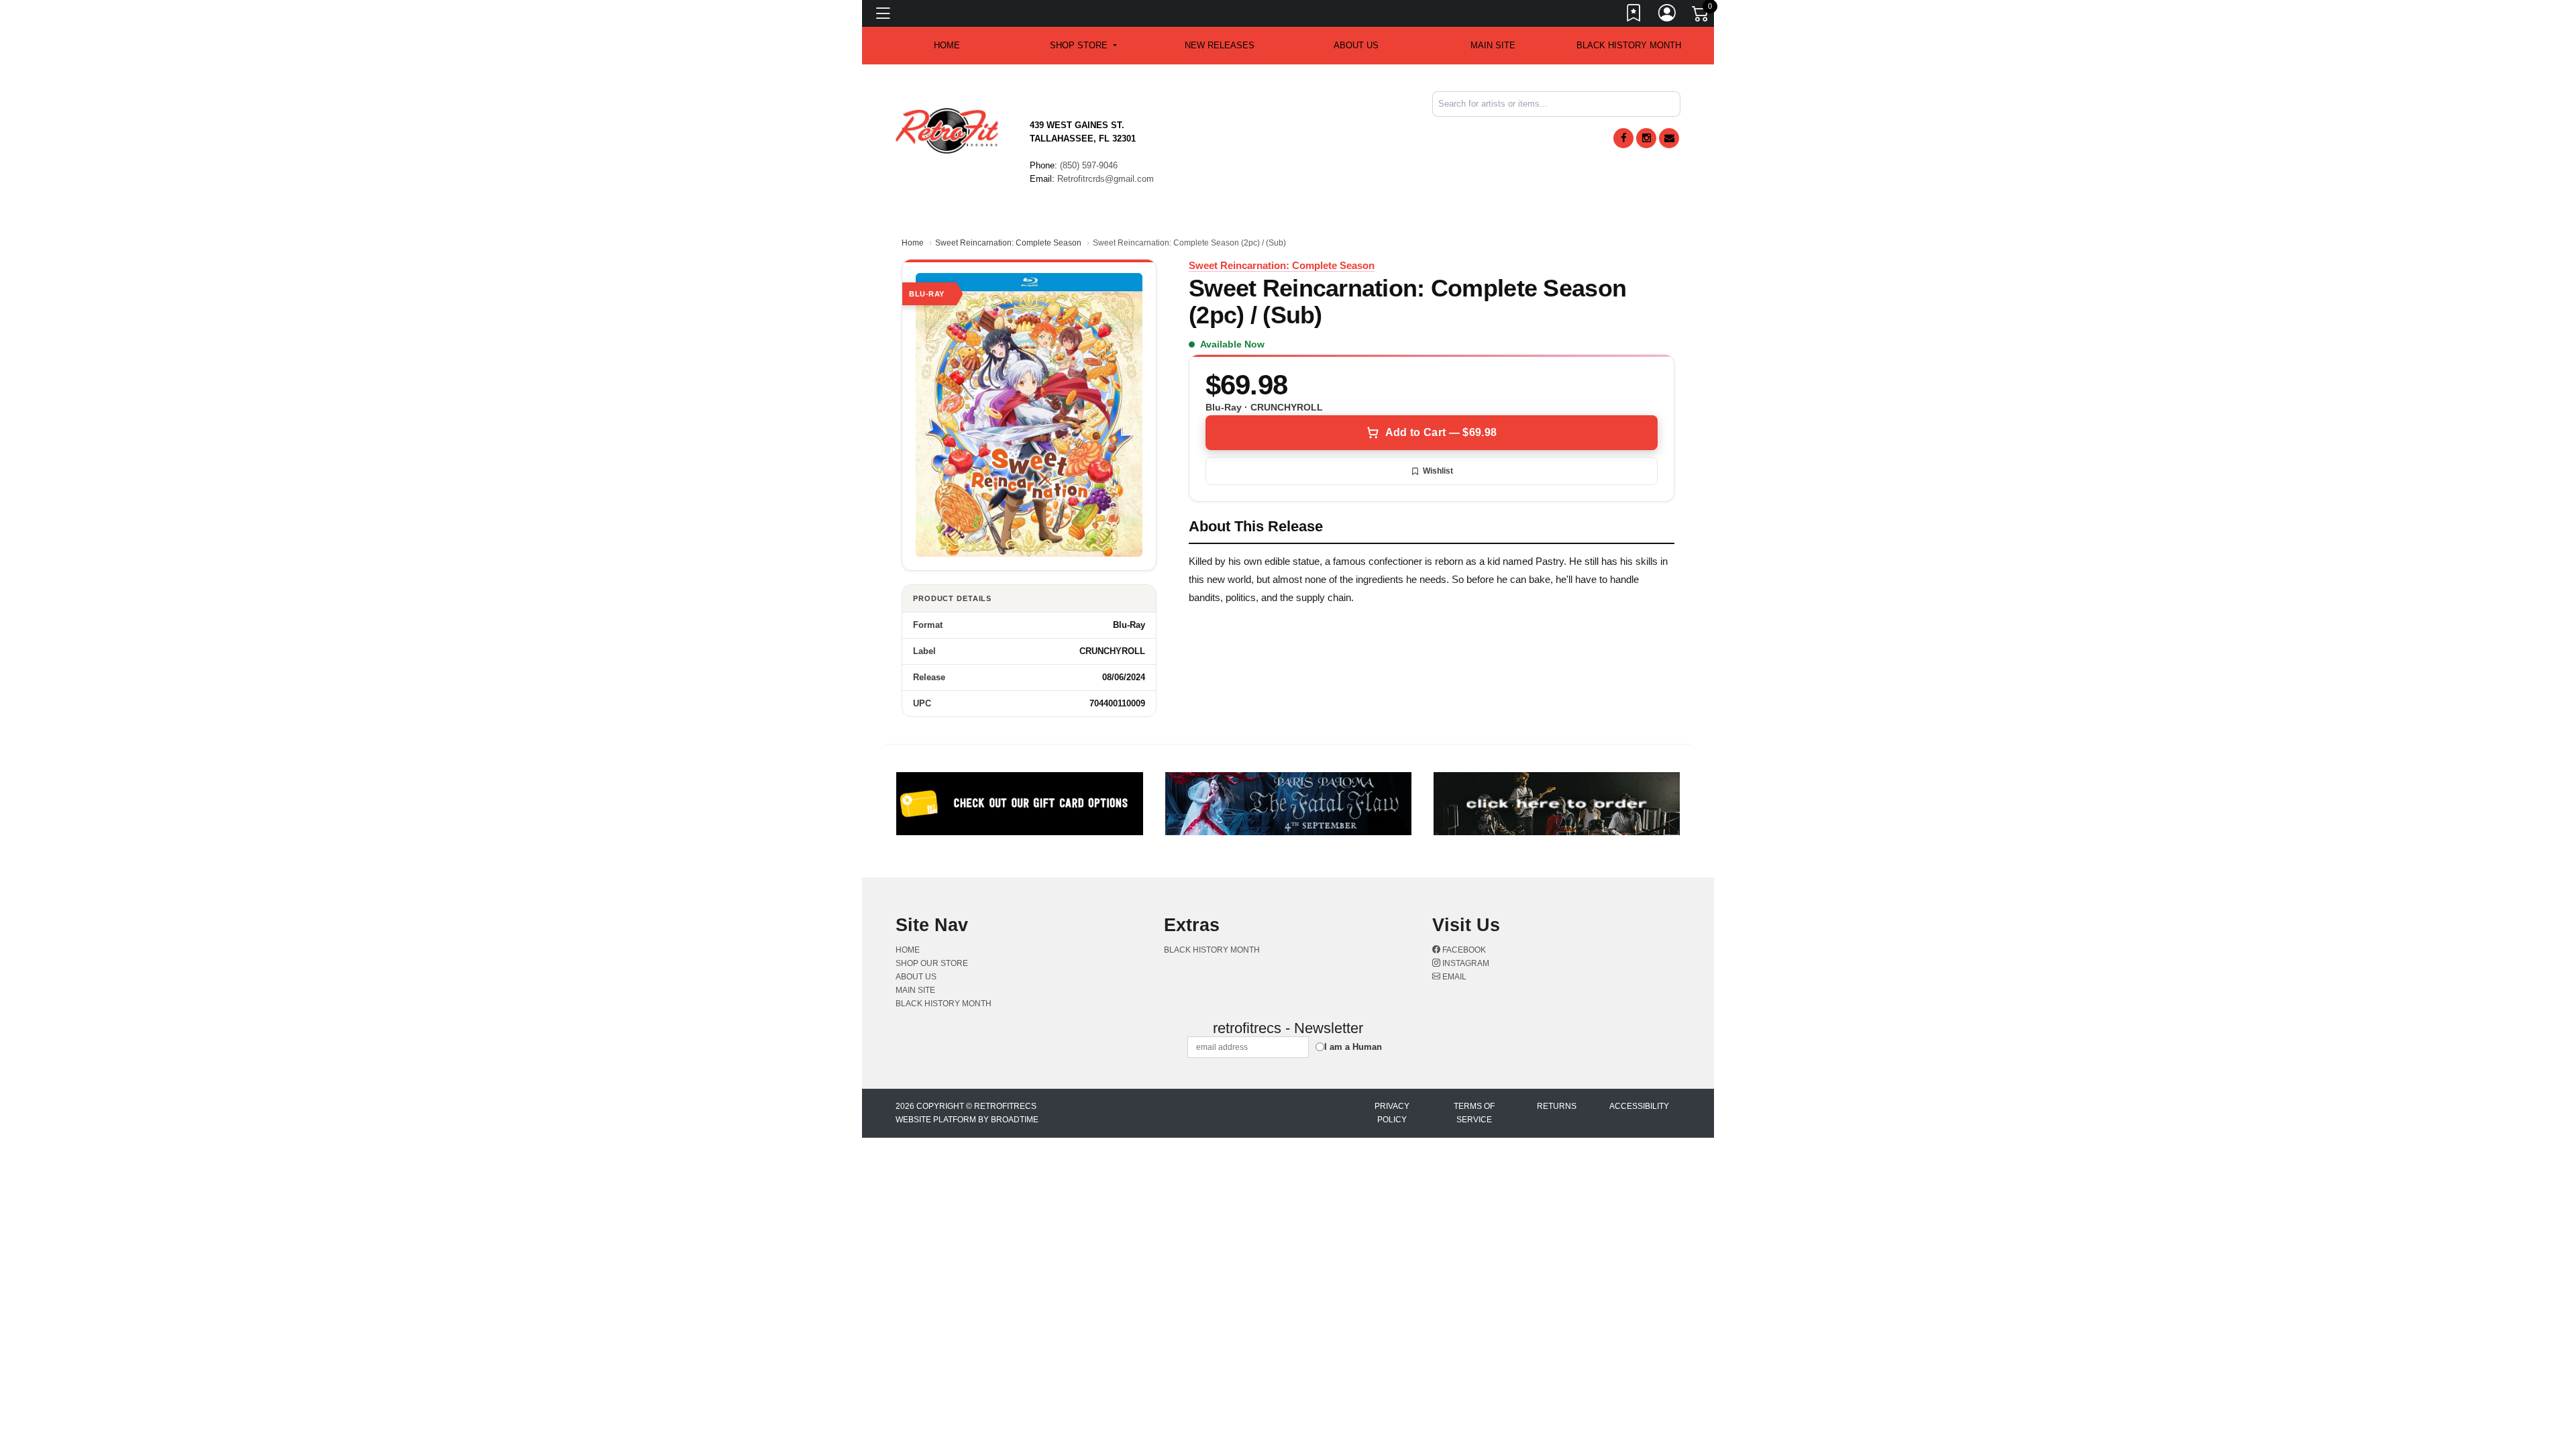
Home (913, 243)
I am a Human (1353, 1047)
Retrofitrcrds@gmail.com (1106, 179)
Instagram (1465, 963)
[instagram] (1646, 138)
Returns (1557, 1106)
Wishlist (1438, 471)
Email (1453, 977)
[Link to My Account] (1668, 15)
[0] (1701, 16)
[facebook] (1623, 138)
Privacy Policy (1392, 1113)
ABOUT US (1356, 45)
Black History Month (1629, 45)
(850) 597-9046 (1089, 165)
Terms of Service (1474, 1113)
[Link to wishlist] (1634, 15)
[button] (1083, 46)
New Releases (1220, 45)
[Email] (1669, 138)
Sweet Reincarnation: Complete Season (1008, 243)
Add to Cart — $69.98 (1441, 432)
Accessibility (1639, 1106)
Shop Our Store (932, 963)
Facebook (1463, 950)
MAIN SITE (1493, 45)
